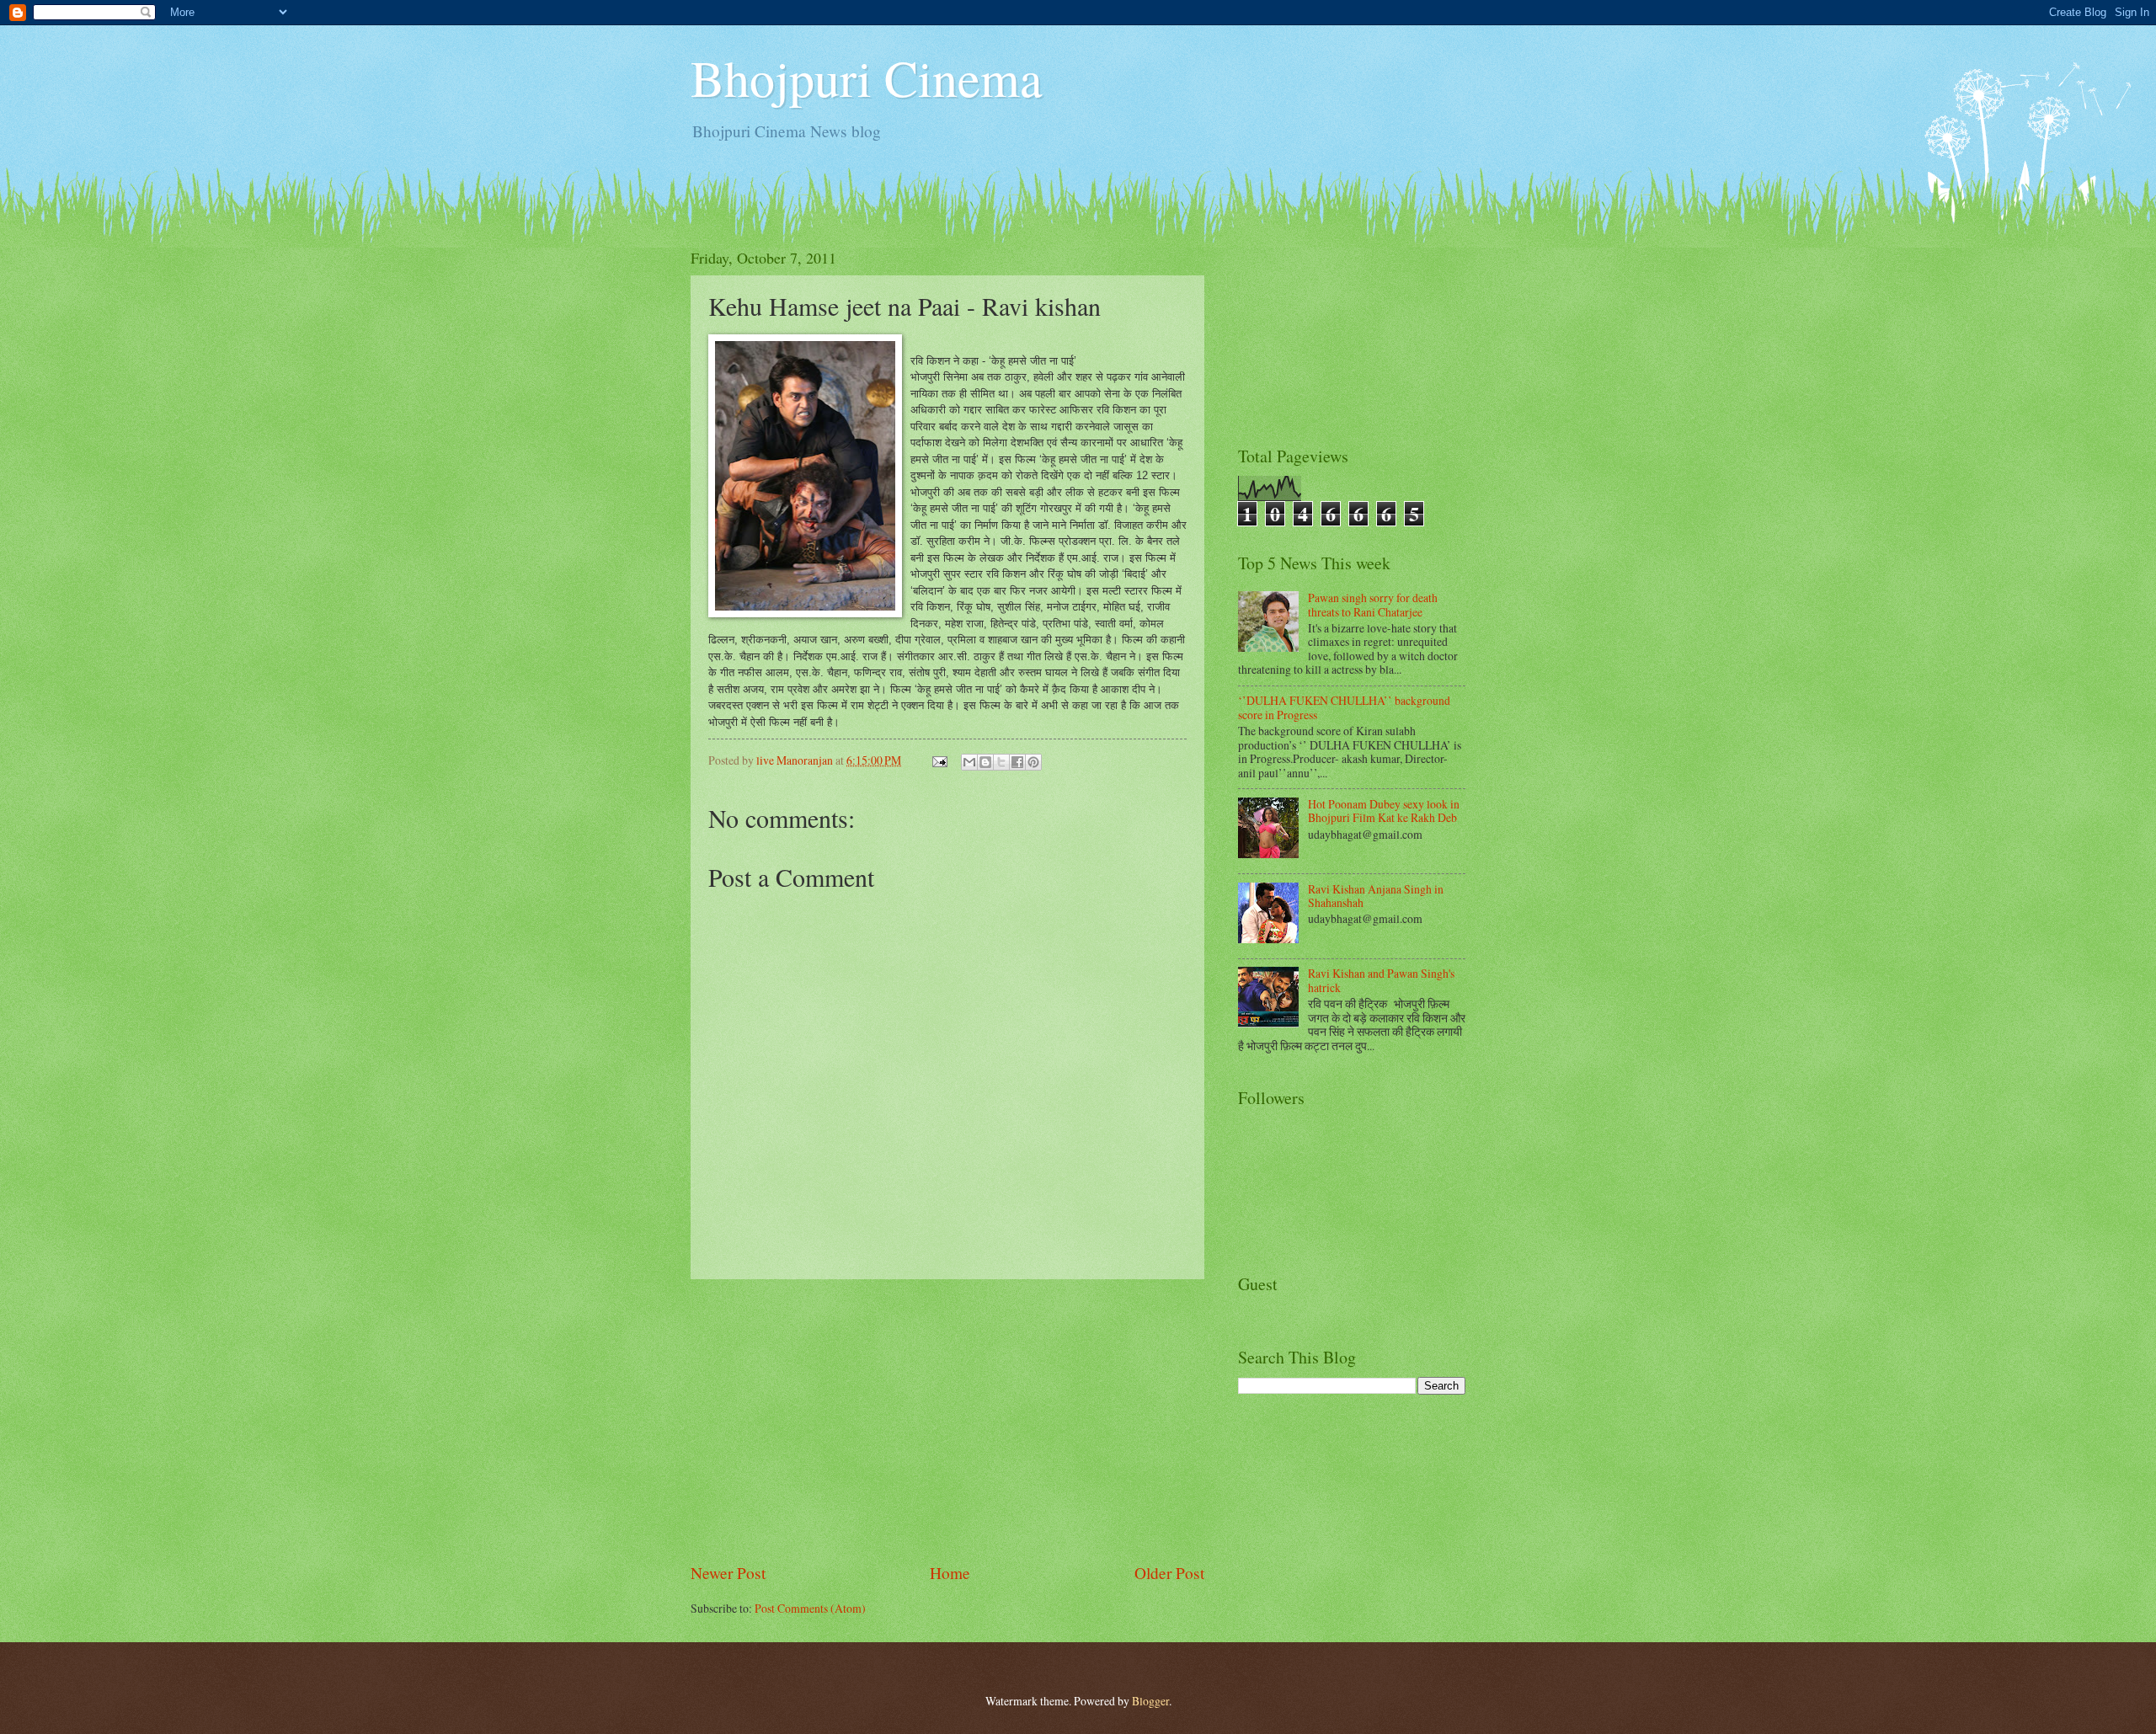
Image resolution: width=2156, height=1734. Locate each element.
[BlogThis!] (985, 762)
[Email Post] (939, 760)
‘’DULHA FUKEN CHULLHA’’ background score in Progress (1344, 707)
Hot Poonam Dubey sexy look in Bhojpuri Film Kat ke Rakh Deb (1384, 811)
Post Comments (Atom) (810, 1608)
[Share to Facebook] (1017, 762)
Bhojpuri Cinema (867, 77)
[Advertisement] (947, 1421)
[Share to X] (1001, 762)
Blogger (1150, 1701)
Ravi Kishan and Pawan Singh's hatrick (1381, 980)
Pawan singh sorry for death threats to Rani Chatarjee (1373, 605)
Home (950, 1573)
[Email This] (969, 762)
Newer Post (728, 1573)
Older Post (1169, 1573)
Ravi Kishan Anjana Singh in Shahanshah (1376, 896)
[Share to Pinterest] (1033, 762)
